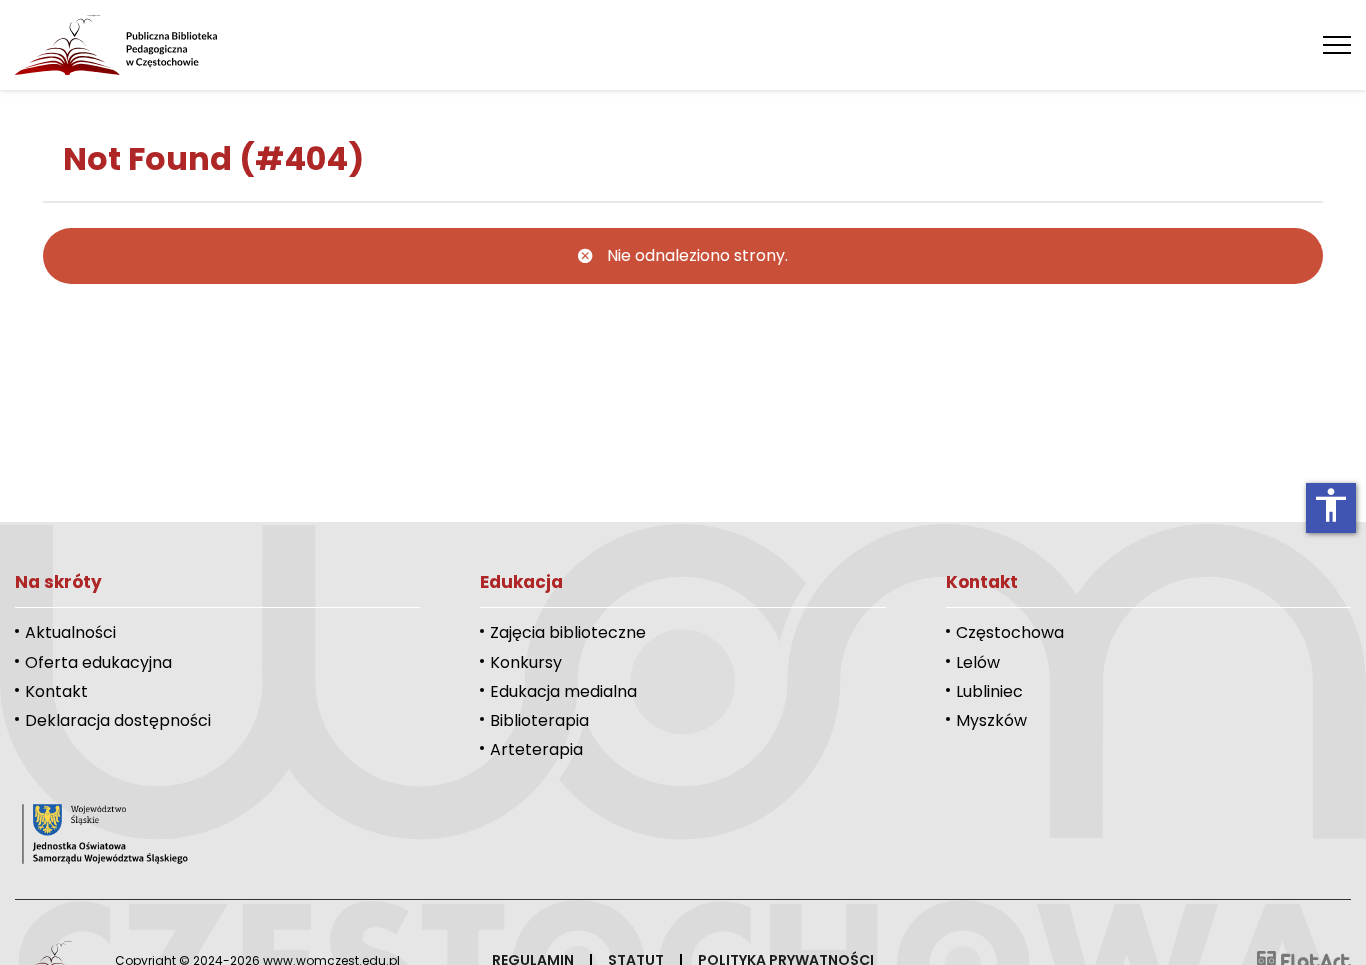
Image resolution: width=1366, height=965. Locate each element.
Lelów (978, 662)
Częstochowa (1010, 632)
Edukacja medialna (563, 691)
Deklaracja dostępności (118, 720)
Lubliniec (989, 691)
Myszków (991, 720)
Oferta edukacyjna (98, 662)
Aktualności (70, 632)
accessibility (1331, 505)
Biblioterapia (539, 720)
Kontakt (56, 691)
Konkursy (526, 662)
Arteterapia (536, 749)
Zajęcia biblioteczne (568, 632)
